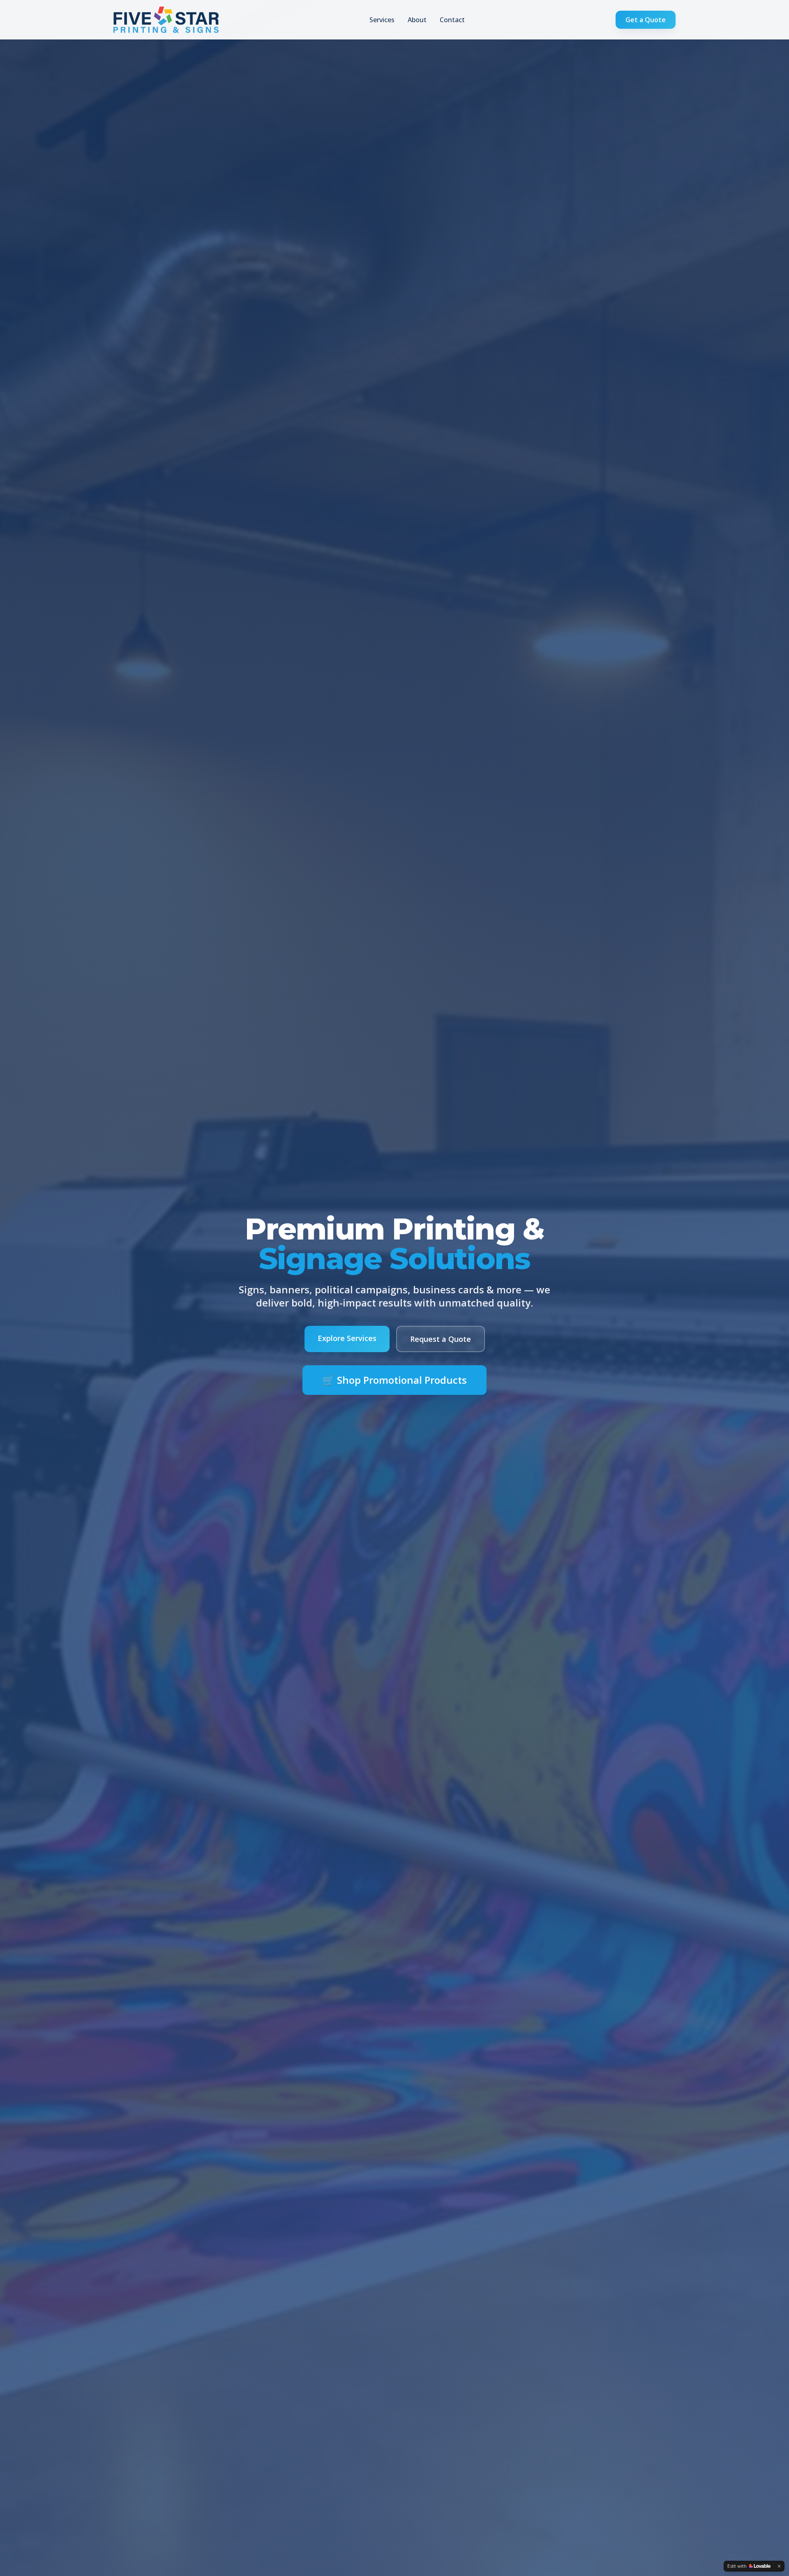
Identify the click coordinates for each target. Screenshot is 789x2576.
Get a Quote (646, 20)
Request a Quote (441, 1339)
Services (382, 20)
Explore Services (347, 1338)
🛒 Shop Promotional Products (394, 1380)
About (417, 20)
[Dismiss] (779, 2566)
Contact (452, 20)
